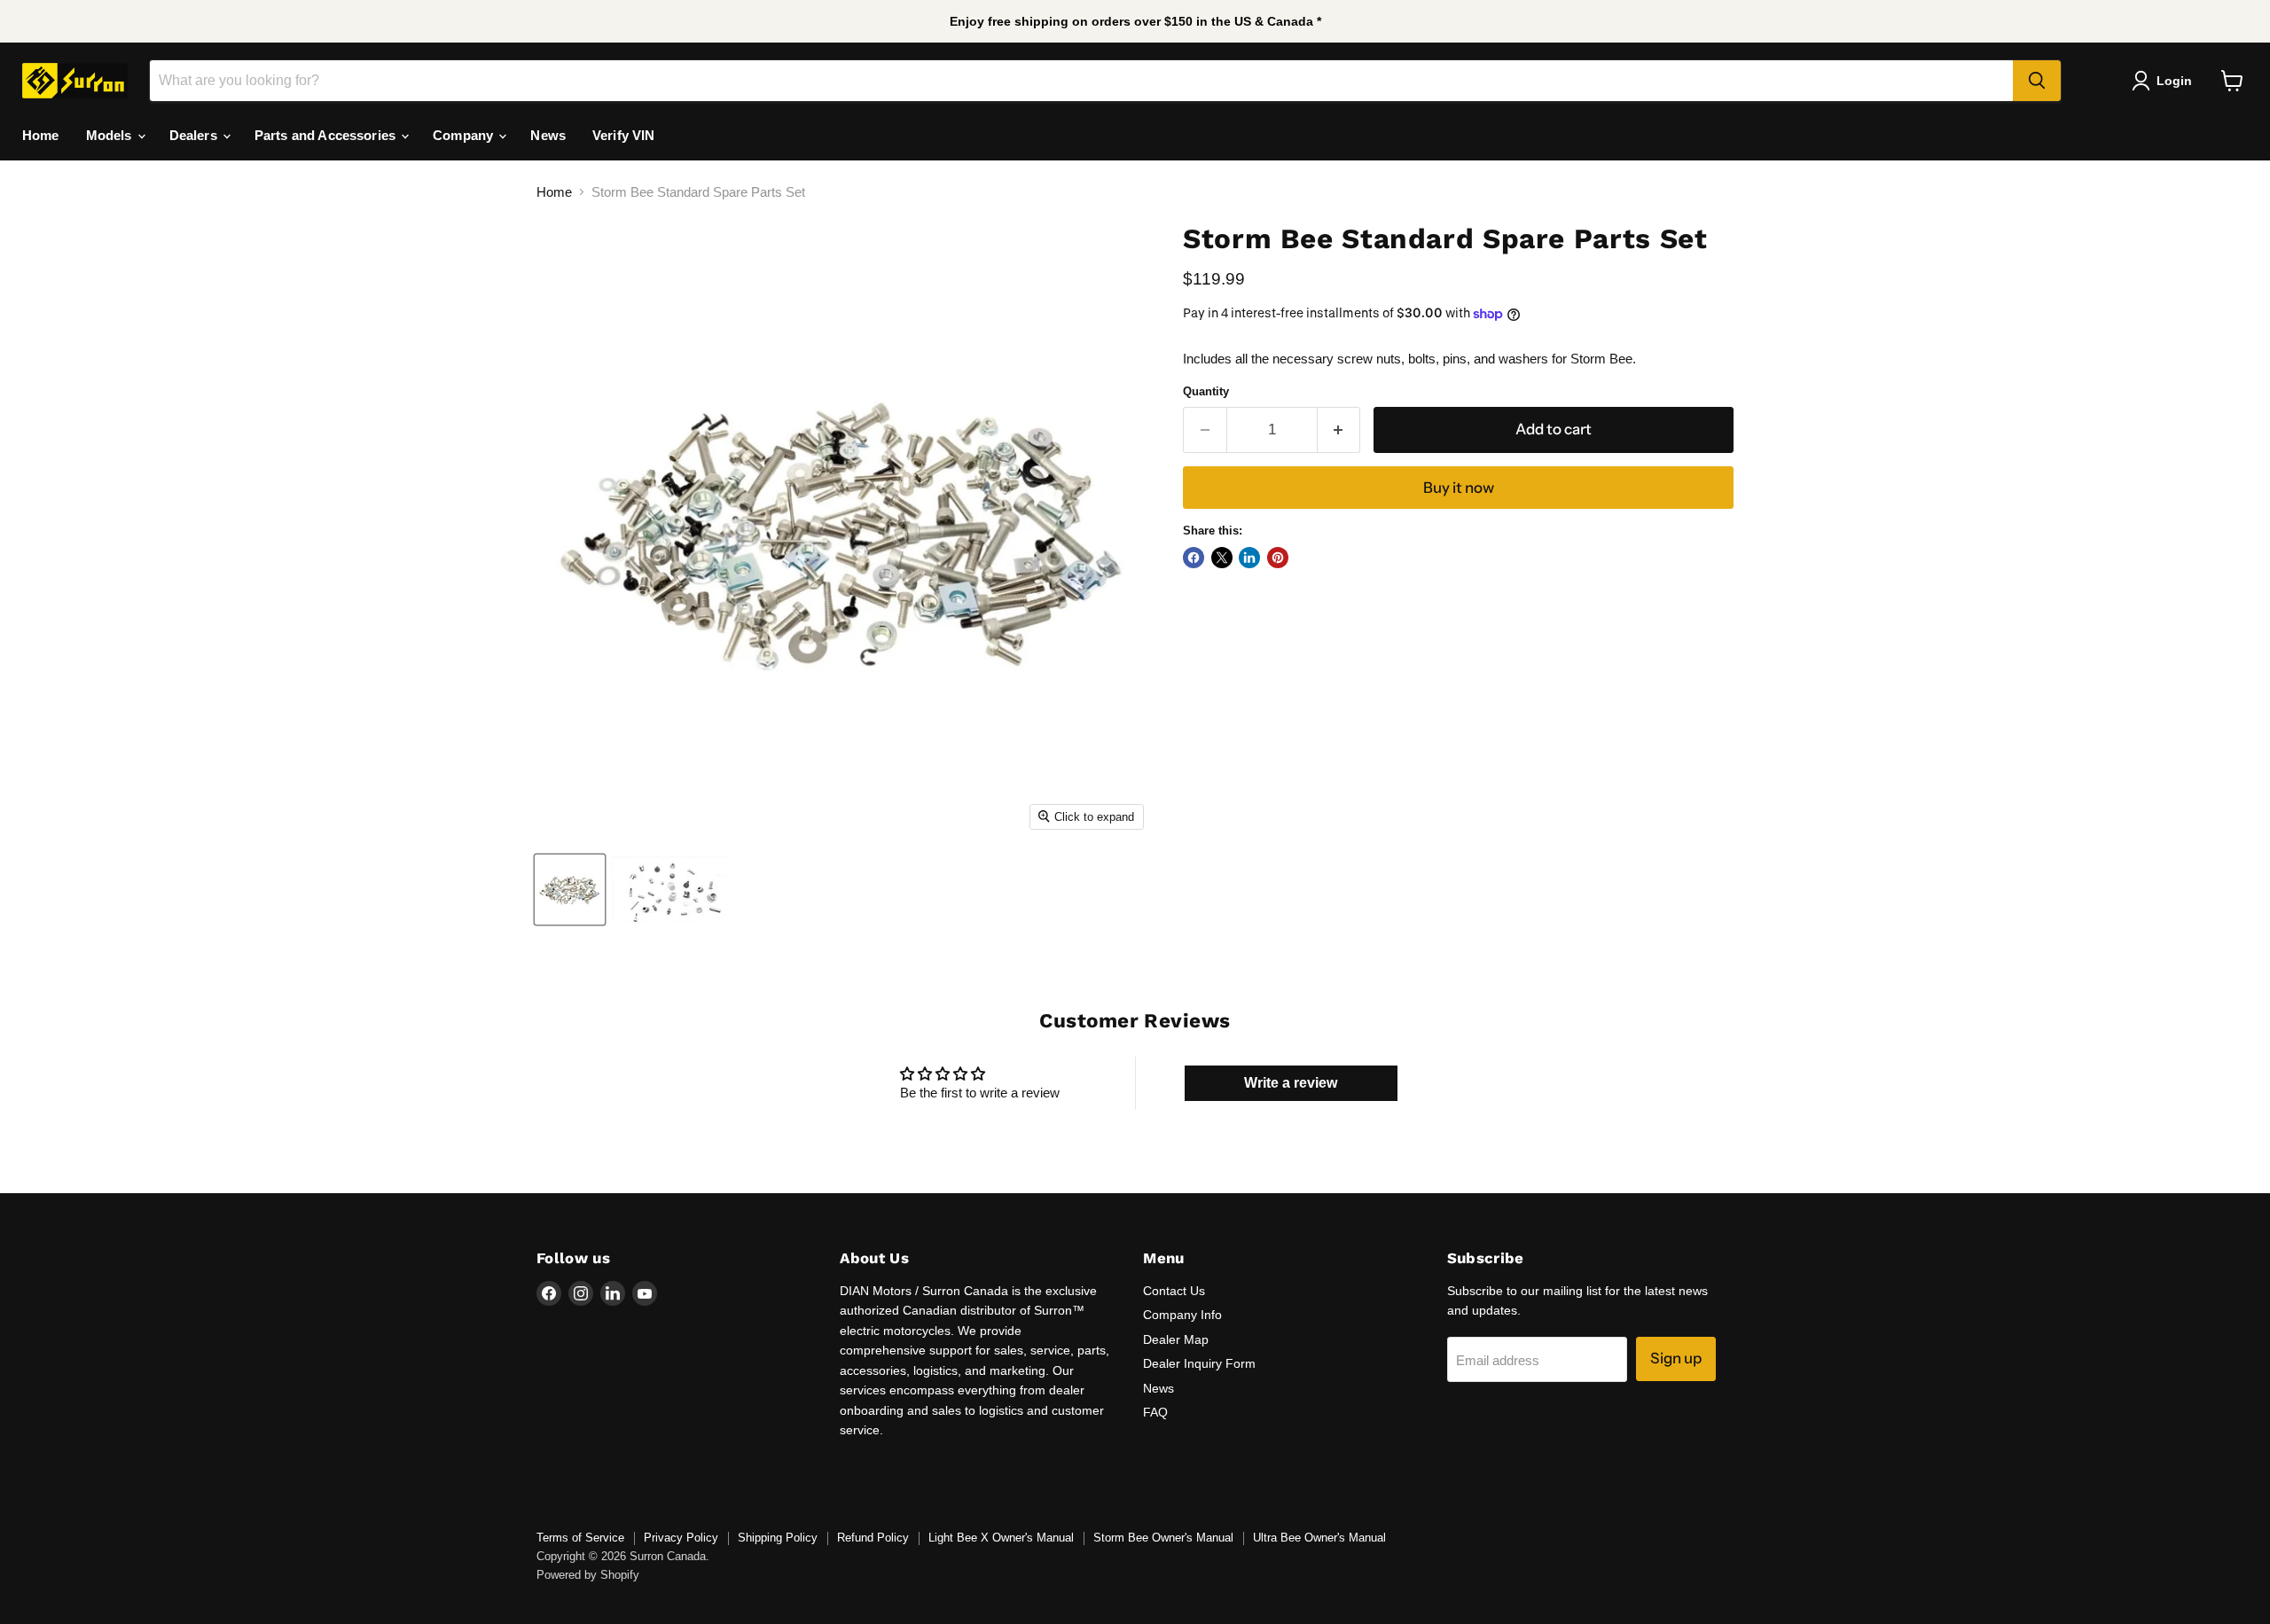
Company (465, 135)
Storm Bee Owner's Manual (1163, 1538)
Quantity (1206, 391)
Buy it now (1459, 488)
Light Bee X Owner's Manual (1001, 1538)
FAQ (1155, 1412)
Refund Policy (873, 1538)
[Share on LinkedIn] (1249, 558)
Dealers (195, 135)
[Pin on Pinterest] (1278, 558)
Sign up (1676, 1358)
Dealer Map (1176, 1339)
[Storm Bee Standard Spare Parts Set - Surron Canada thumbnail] (570, 890)
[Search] (2037, 81)
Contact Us (1174, 1291)
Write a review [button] (1291, 1083)
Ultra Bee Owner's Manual (1319, 1538)
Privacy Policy (681, 1538)
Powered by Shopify (588, 1575)
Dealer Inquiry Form (1199, 1363)
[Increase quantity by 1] (1339, 429)
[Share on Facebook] (1194, 558)
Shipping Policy (778, 1538)
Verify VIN (624, 135)
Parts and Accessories (327, 135)
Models (111, 135)
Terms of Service (580, 1538)
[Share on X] (1222, 558)
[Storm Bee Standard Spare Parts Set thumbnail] (670, 890)
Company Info (1182, 1315)
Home (41, 135)
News (548, 135)
